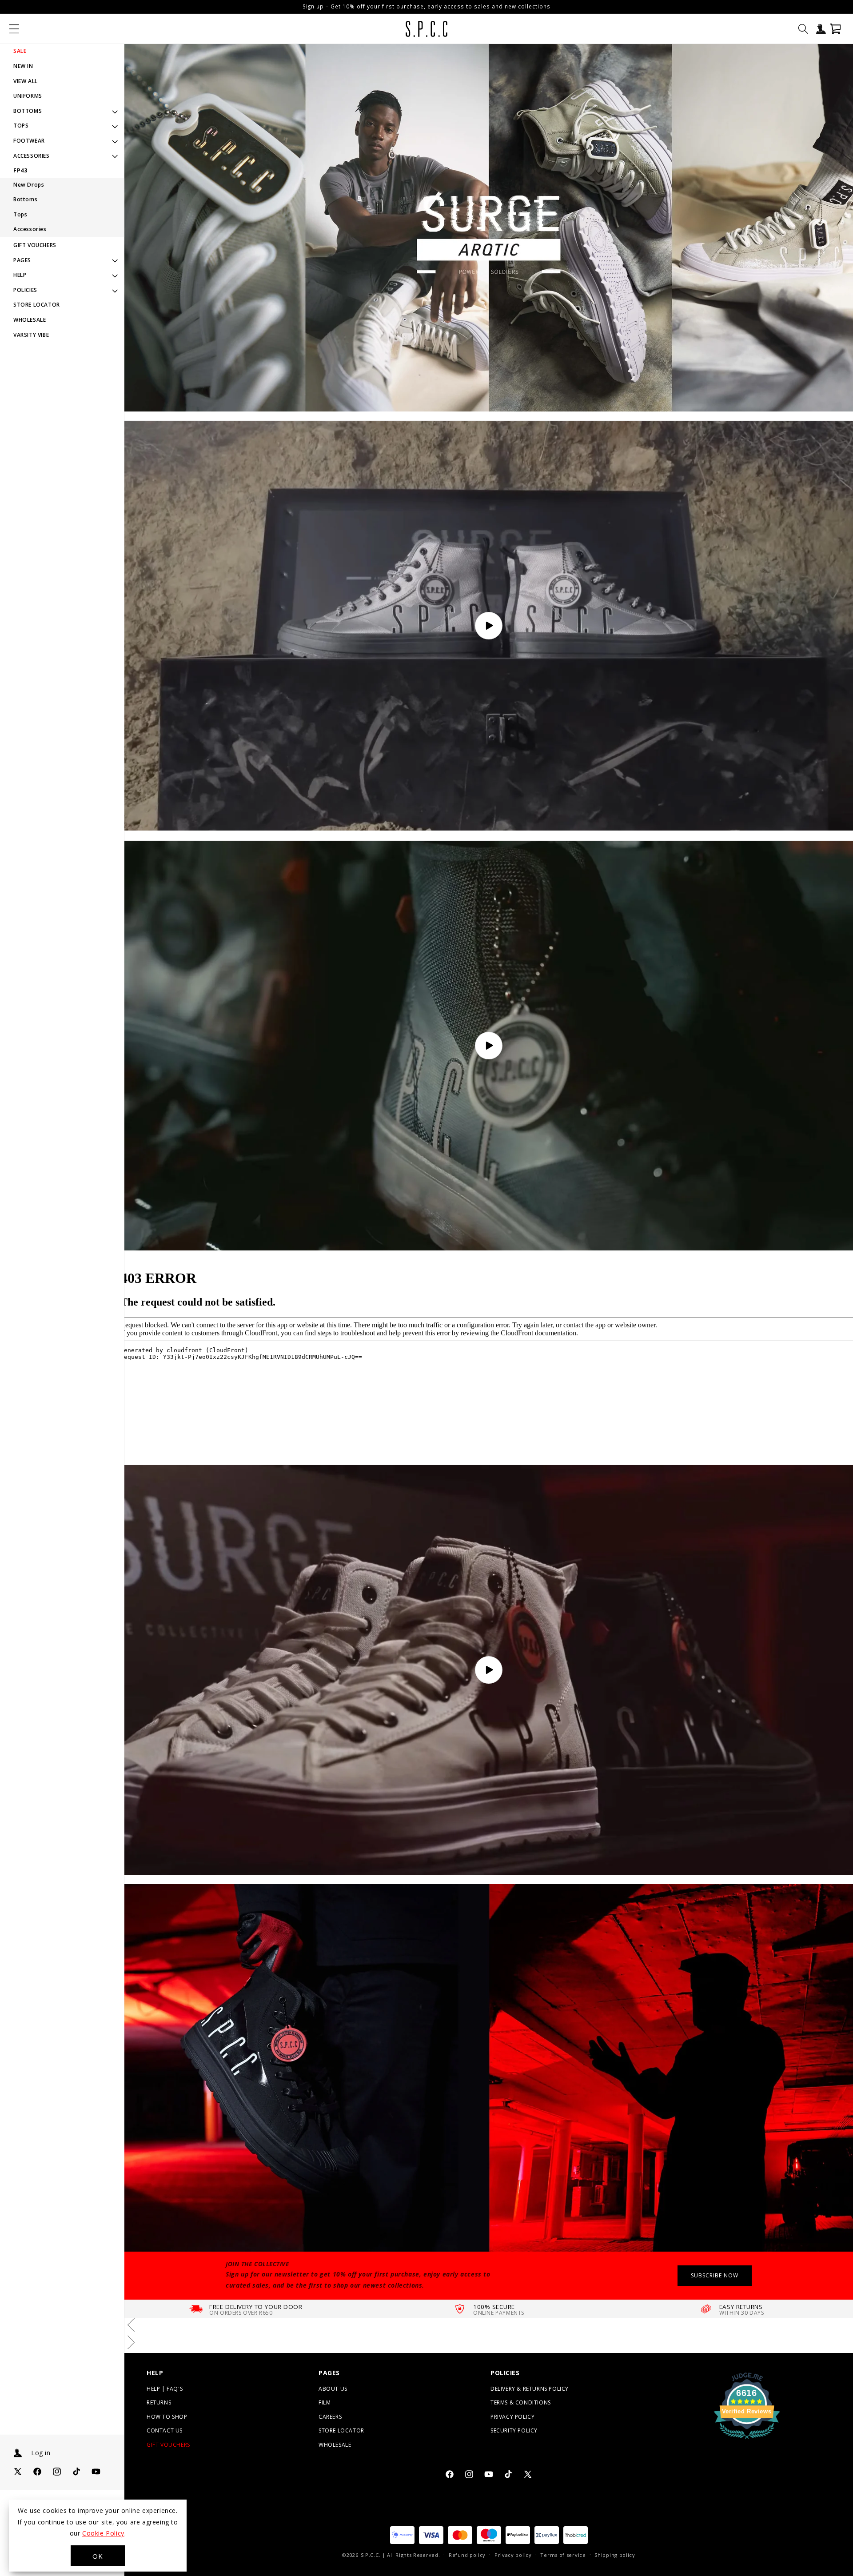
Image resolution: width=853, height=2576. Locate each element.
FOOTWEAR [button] (29, 141)
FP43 (20, 171)
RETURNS (159, 2402)
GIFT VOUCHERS (35, 245)
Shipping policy (615, 2555)
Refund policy (467, 2555)
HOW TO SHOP (167, 2416)
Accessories (30, 229)
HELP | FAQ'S (165, 2388)
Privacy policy (513, 2555)
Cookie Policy (103, 2533)
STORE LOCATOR (37, 305)
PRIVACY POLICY (512, 2416)
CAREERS (330, 2416)
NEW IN (23, 66)
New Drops (29, 185)
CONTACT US (165, 2430)
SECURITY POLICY (514, 2430)
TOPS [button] (21, 126)
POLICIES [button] (25, 290)
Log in (41, 2453)
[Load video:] (489, 626)
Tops (20, 214)
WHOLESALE (30, 320)
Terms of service (563, 2555)
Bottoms (25, 199)
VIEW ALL (26, 81)
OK (98, 2556)
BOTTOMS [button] (28, 111)
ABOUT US (333, 2388)
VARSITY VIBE (31, 335)
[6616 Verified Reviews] (747, 2440)
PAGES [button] (22, 260)
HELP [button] (20, 275)
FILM (325, 2402)
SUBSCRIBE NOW (715, 2275)
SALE (20, 51)
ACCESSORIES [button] (32, 156)
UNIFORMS (28, 96)
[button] (14, 29)
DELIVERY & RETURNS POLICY (530, 2388)
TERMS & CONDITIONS (521, 2402)
